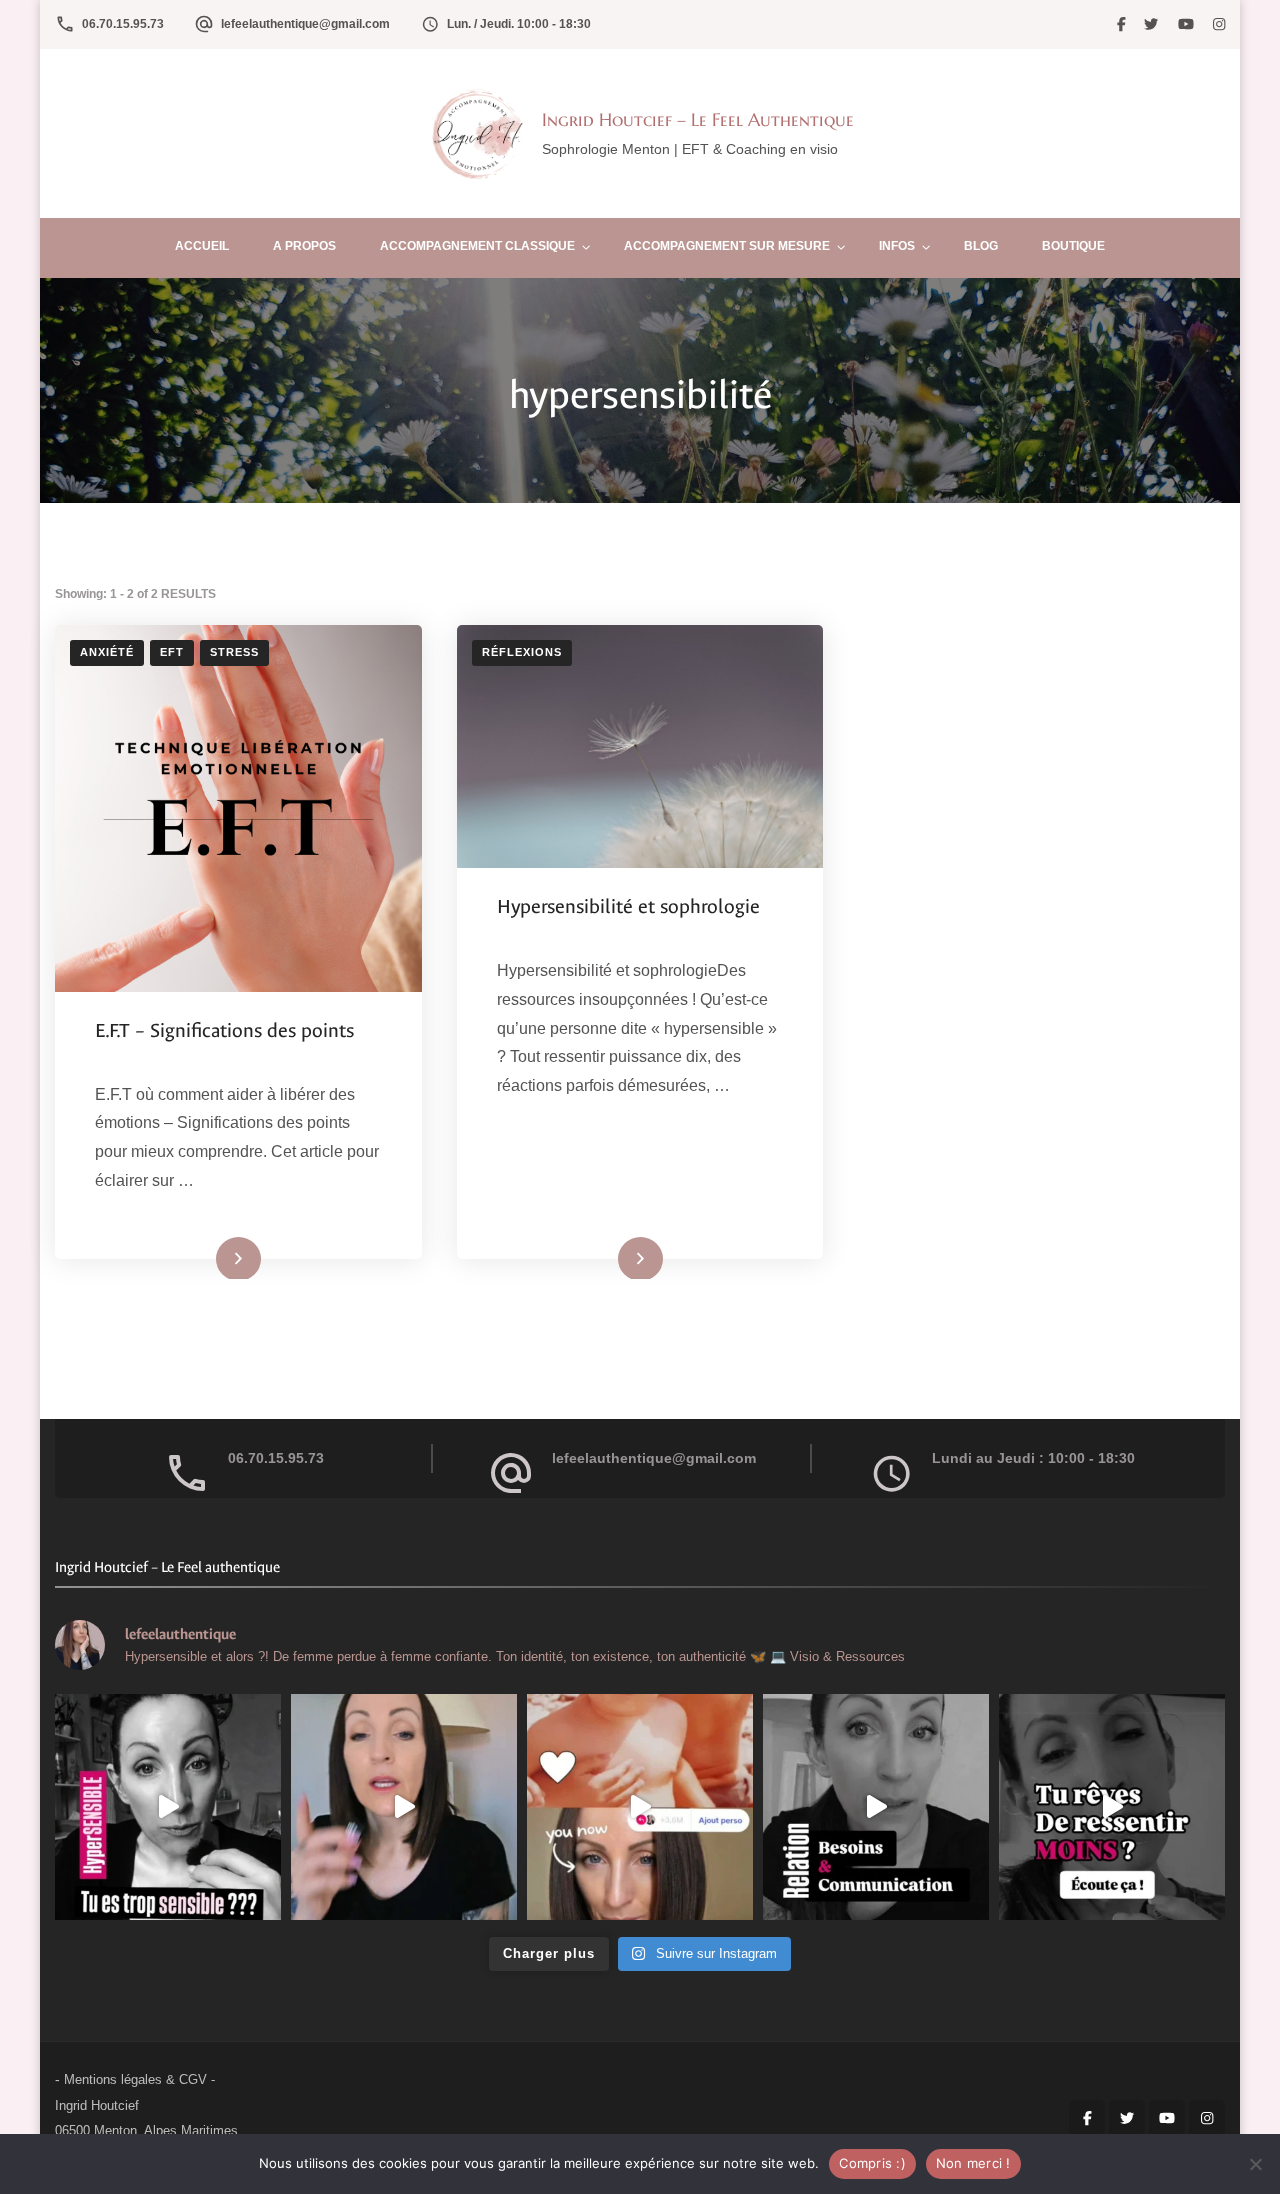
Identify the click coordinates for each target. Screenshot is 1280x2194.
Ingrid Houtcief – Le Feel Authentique (698, 119)
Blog (981, 246)
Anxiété (107, 652)
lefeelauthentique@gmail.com (305, 24)
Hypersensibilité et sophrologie (628, 906)
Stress (234, 652)
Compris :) (872, 2163)
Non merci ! (973, 2163)
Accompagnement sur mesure (727, 246)
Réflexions (522, 652)
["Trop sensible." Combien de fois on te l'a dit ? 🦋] (168, 1807)
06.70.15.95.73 (123, 24)
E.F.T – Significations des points (224, 1030)
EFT (172, 652)
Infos (897, 246)
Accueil (202, 246)
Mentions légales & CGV (135, 2079)
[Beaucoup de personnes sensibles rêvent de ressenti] (1112, 1807)
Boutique (1073, 246)
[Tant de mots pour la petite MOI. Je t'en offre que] (640, 1807)
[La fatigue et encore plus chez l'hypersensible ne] (404, 1807)
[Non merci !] (1255, 2164)
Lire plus (211, 1257)
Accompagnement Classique (477, 246)
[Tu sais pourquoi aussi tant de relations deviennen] (876, 1807)
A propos (304, 246)
